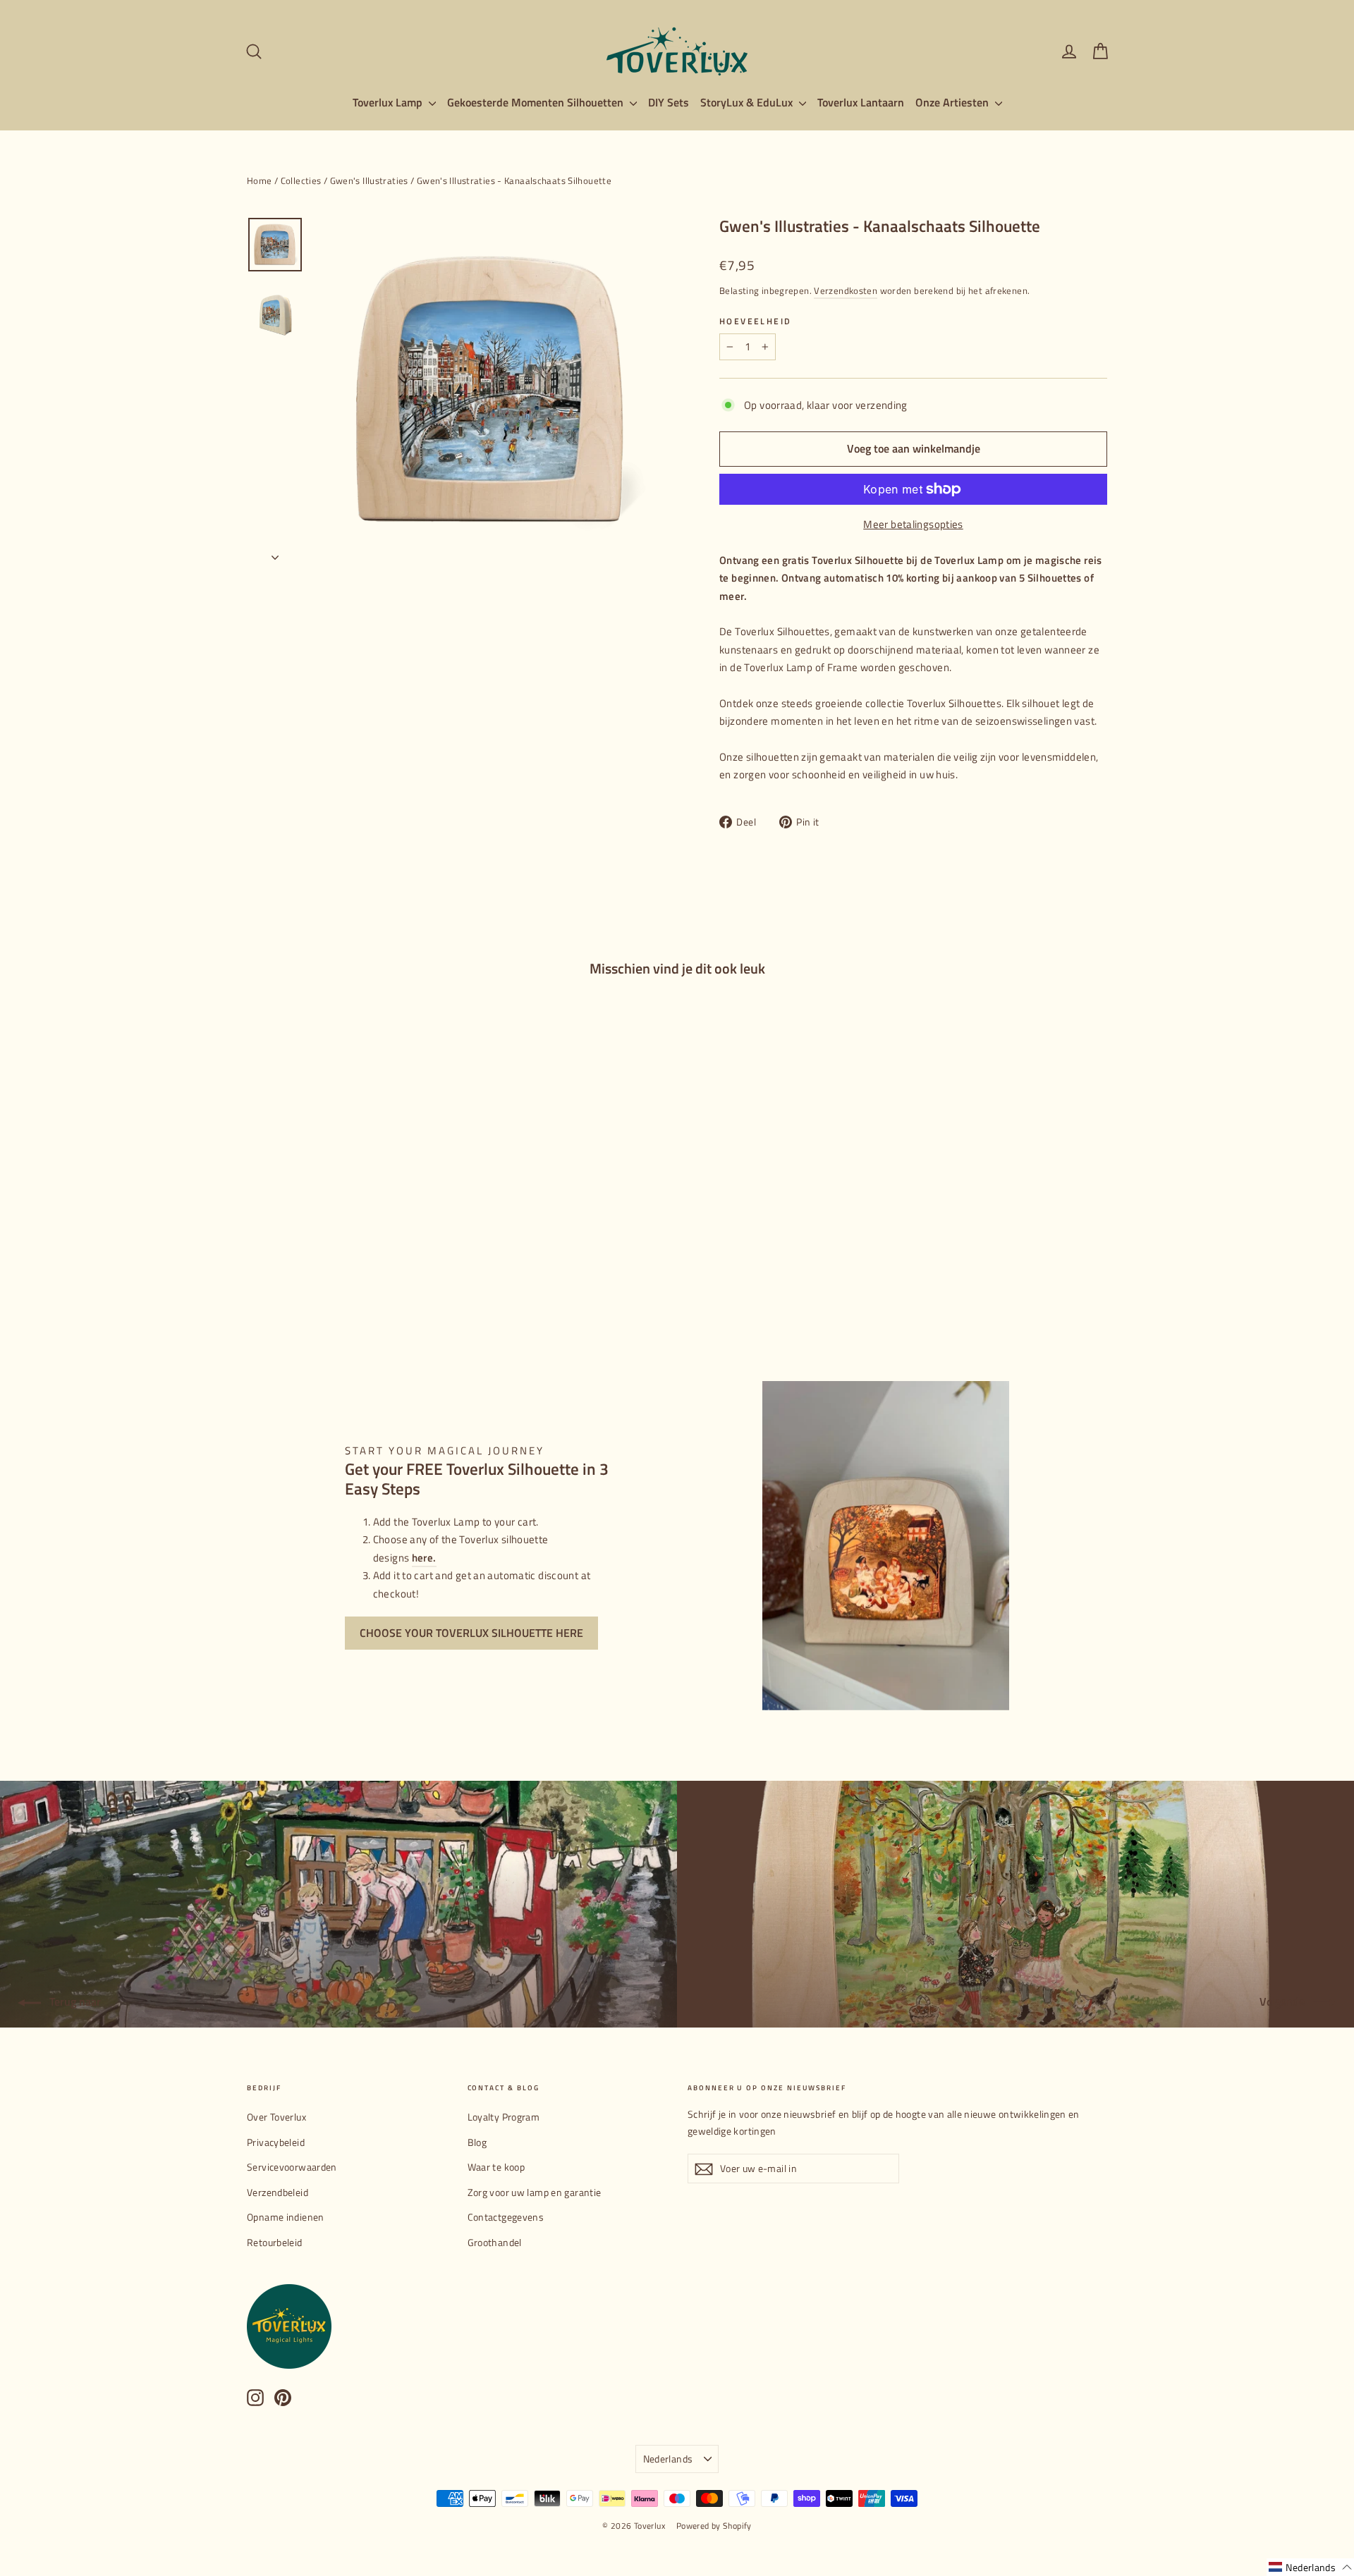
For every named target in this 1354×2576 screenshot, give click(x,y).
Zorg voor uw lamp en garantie (535, 2192)
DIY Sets (669, 102)
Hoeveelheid (755, 321)
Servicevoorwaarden (292, 2167)
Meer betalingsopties (913, 524)
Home (260, 180)
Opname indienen (286, 2217)
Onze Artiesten (953, 102)
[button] (1310, 2567)
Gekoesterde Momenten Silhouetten (537, 102)
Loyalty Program (504, 2117)
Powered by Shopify (714, 2526)
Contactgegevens (506, 2217)
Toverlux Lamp (389, 102)
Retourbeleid (275, 2242)
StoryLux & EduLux (748, 102)
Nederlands (668, 2459)
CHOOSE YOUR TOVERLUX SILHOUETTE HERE (471, 1633)
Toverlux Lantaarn (861, 102)
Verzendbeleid (277, 2192)
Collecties (301, 180)
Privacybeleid (276, 2142)
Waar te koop (496, 2167)
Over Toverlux (276, 2117)
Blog (477, 2142)
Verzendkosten (846, 291)
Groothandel (495, 2242)
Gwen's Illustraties (369, 180)
